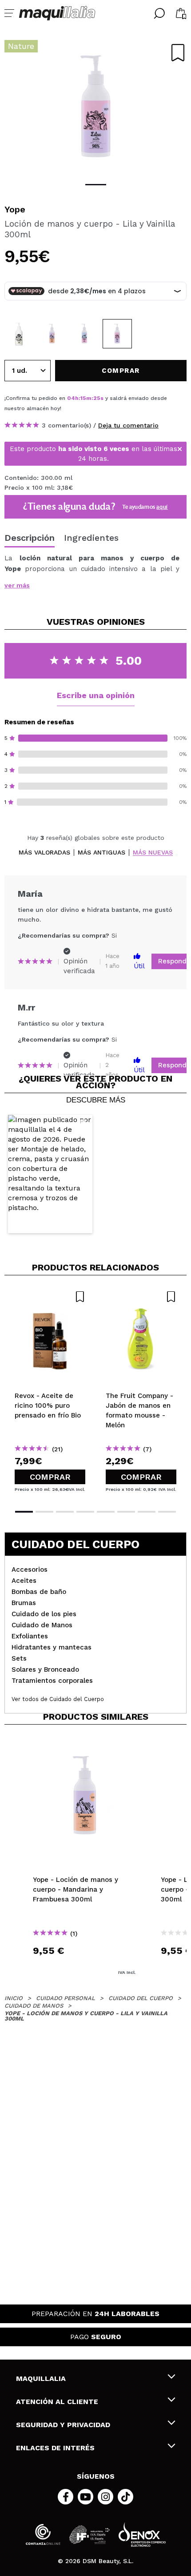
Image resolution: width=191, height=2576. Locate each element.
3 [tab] (65, 1512)
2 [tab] (44, 1512)
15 (83, 398)
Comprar (50, 1477)
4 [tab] (85, 1512)
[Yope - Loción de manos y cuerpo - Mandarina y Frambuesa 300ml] (52, 334)
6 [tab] (126, 1512)
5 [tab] (106, 1512)
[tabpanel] (95, 107)
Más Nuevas (153, 853)
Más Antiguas (101, 853)
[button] (50, 1174)
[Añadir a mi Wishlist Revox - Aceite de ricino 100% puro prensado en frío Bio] (50, 1297)
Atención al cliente (57, 2402)
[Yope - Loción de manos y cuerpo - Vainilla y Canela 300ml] (19, 334)
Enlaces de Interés (55, 2448)
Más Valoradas (44, 853)
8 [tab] (167, 1512)
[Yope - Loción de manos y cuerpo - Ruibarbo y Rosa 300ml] (84, 334)
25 (97, 398)
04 (71, 398)
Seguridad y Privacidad (63, 2425)
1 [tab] (96, 185)
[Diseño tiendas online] (142, 2534)
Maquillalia (41, 2378)
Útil (139, 966)
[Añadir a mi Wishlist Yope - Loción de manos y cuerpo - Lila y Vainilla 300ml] (178, 53)
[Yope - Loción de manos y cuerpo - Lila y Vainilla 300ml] (117, 334)
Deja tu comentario (128, 425)
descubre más (96, 1100)
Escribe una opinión (96, 695)
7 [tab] (147, 1512)
